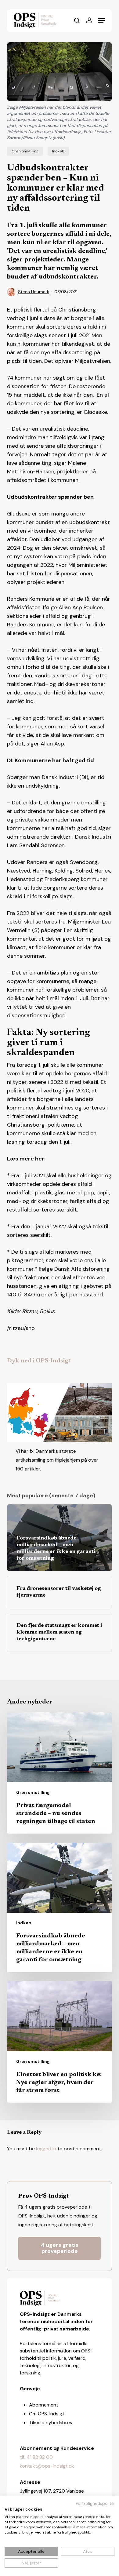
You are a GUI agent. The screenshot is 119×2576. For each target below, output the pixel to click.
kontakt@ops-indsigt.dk (47, 2466)
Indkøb (58, 151)
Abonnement (44, 2405)
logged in (46, 2149)
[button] (102, 20)
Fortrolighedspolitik (95, 2503)
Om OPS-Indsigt (47, 2414)
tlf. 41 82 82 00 (36, 2457)
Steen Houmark (34, 292)
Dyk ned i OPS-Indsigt (39, 1361)
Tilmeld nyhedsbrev (51, 2423)
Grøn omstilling (25, 151)
